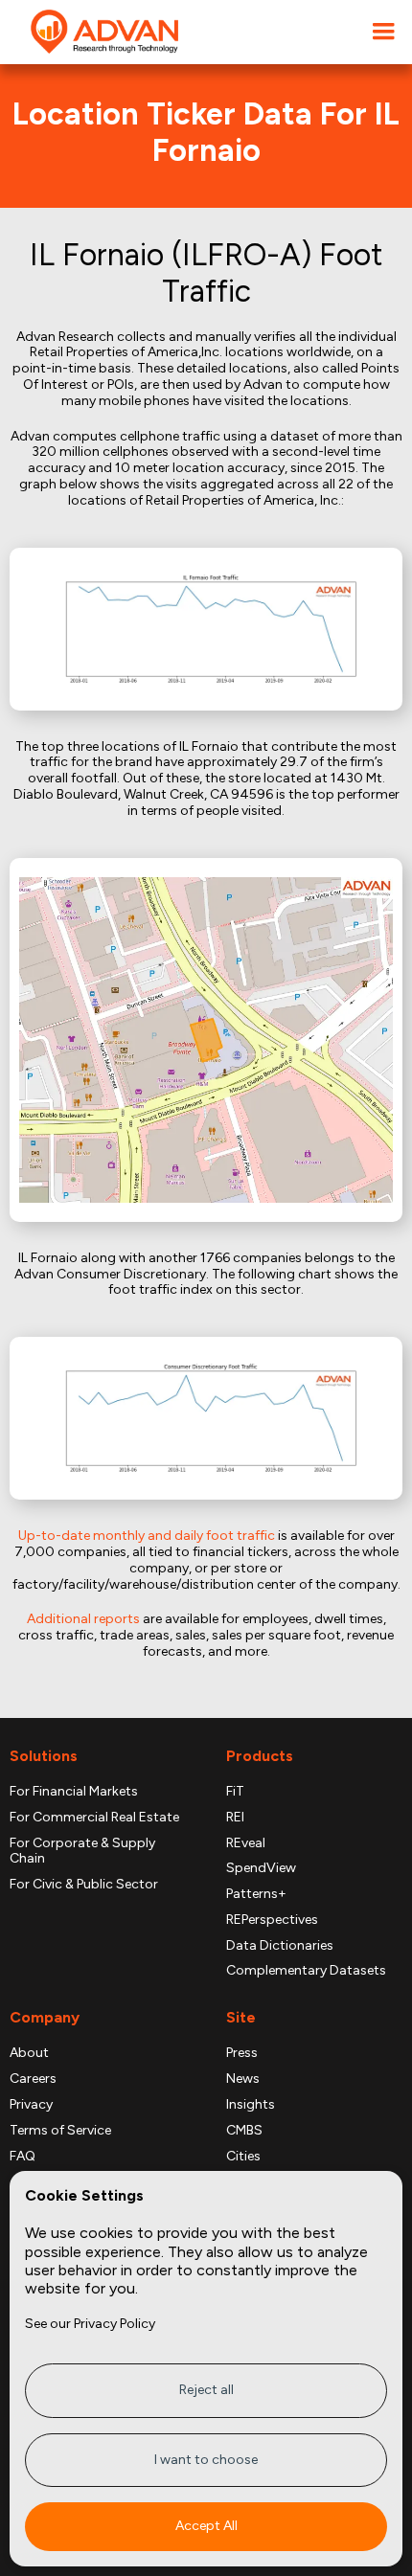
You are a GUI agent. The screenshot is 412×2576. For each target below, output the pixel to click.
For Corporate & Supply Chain (82, 1852)
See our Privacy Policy (90, 2324)
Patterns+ (256, 1894)
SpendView (261, 1868)
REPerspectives (272, 1920)
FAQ (23, 2157)
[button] (383, 32)
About (29, 2053)
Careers (33, 2079)
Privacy (31, 2105)
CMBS (244, 2131)
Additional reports (83, 1619)
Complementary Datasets (306, 1971)
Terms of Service (60, 2131)
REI (235, 1818)
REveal (246, 1843)
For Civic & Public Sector (84, 1885)
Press (242, 2053)
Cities (243, 2157)
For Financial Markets (74, 1792)
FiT (235, 1792)
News (243, 2079)
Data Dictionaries (280, 1946)
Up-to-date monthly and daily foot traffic (147, 1536)
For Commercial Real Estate (94, 1818)
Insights (251, 2105)
